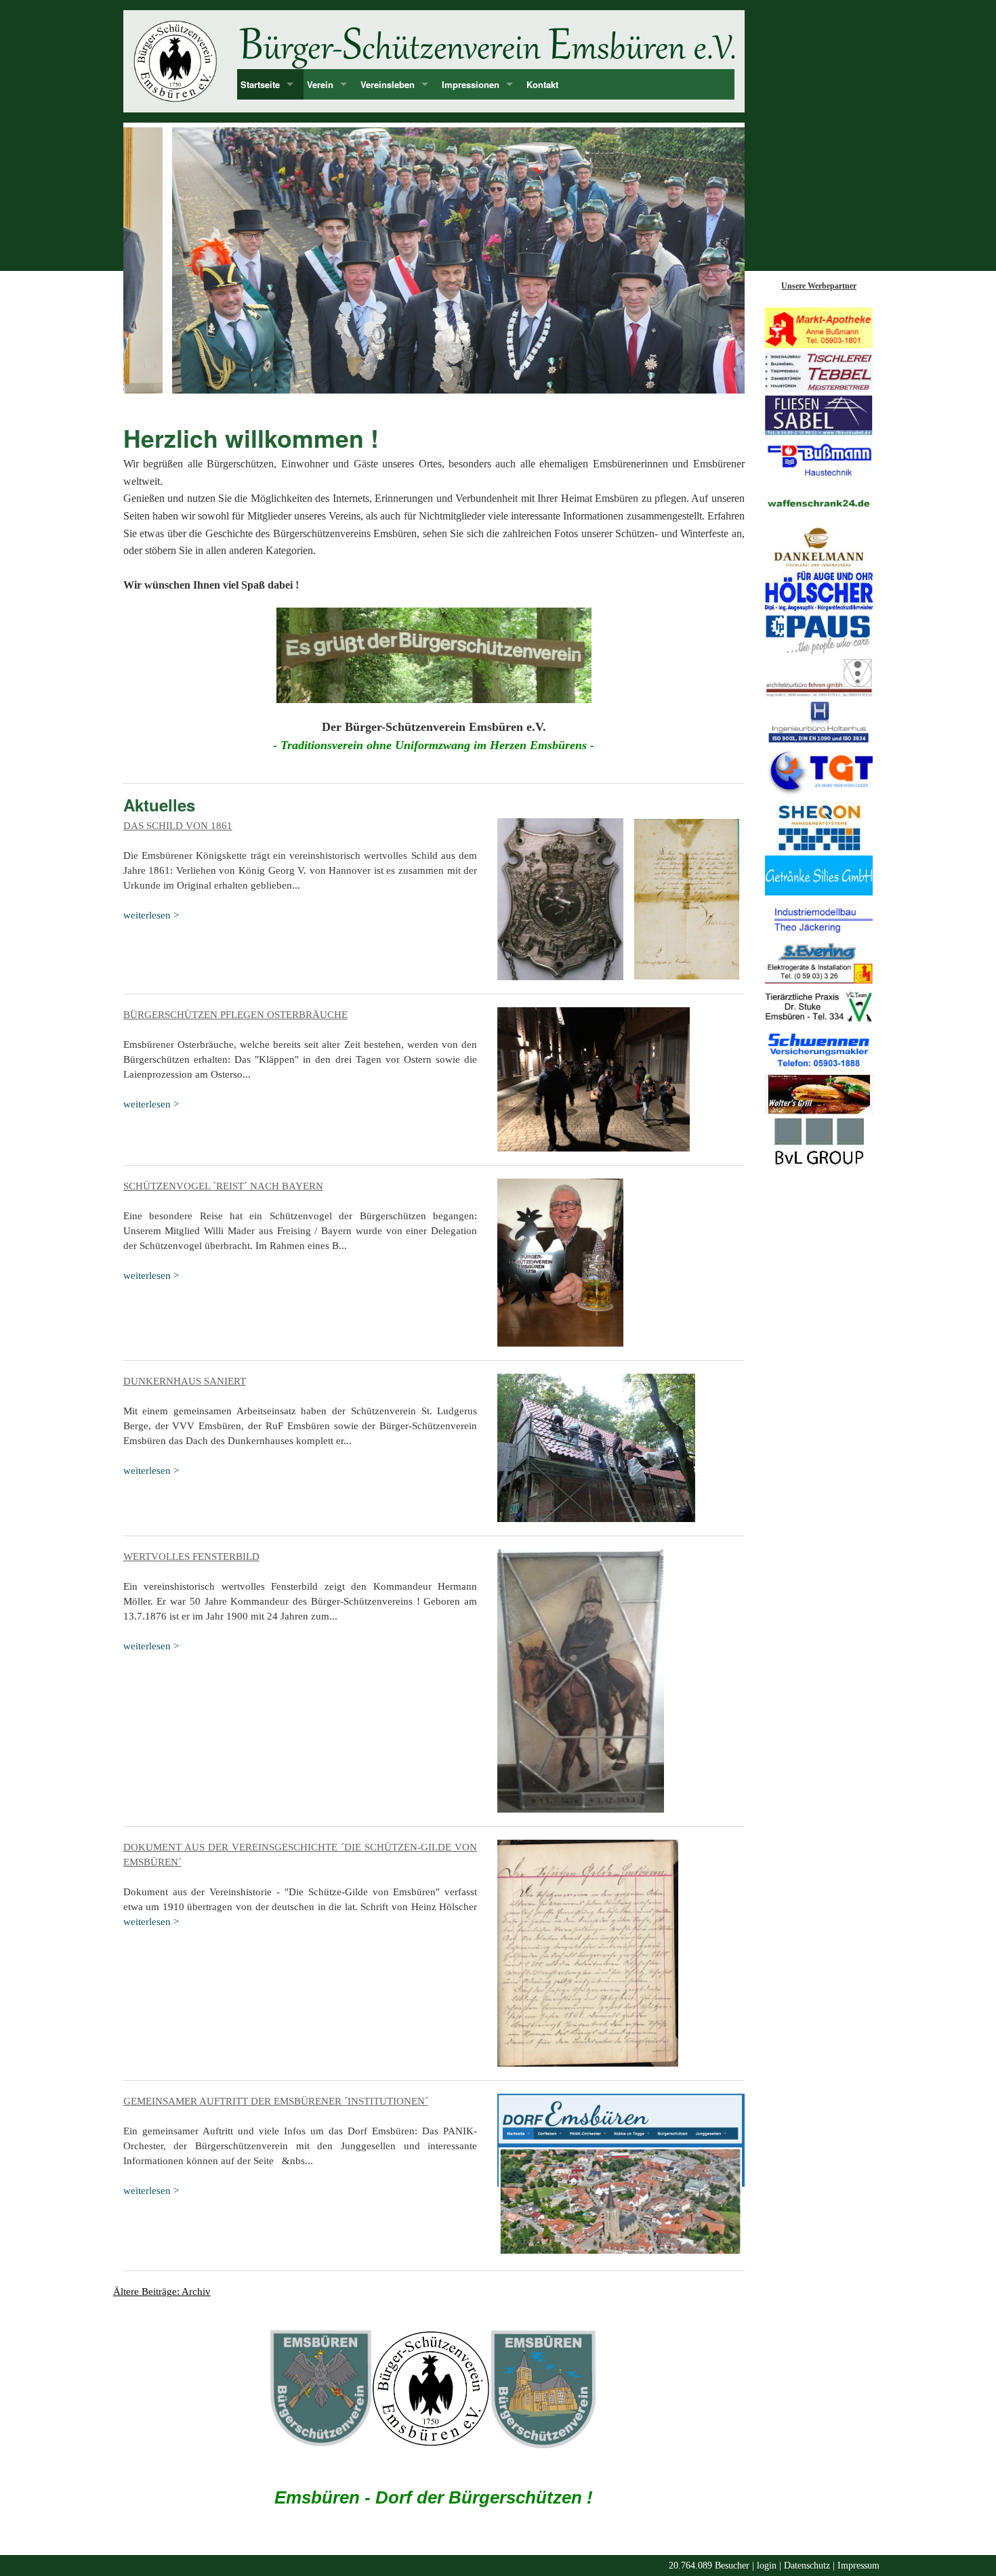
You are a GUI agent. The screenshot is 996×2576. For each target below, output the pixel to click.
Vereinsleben (388, 84)
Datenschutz (807, 2566)
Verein (320, 84)
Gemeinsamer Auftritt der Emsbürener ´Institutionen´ (276, 2101)
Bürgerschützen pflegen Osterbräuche (235, 1015)
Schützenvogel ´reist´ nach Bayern (223, 1186)
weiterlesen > (151, 915)
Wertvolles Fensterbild (191, 1557)
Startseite (260, 84)
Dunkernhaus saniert (185, 1381)
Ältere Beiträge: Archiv (162, 2292)
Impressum (858, 2566)
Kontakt (542, 84)
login (767, 2566)
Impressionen (471, 84)
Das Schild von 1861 (178, 826)
